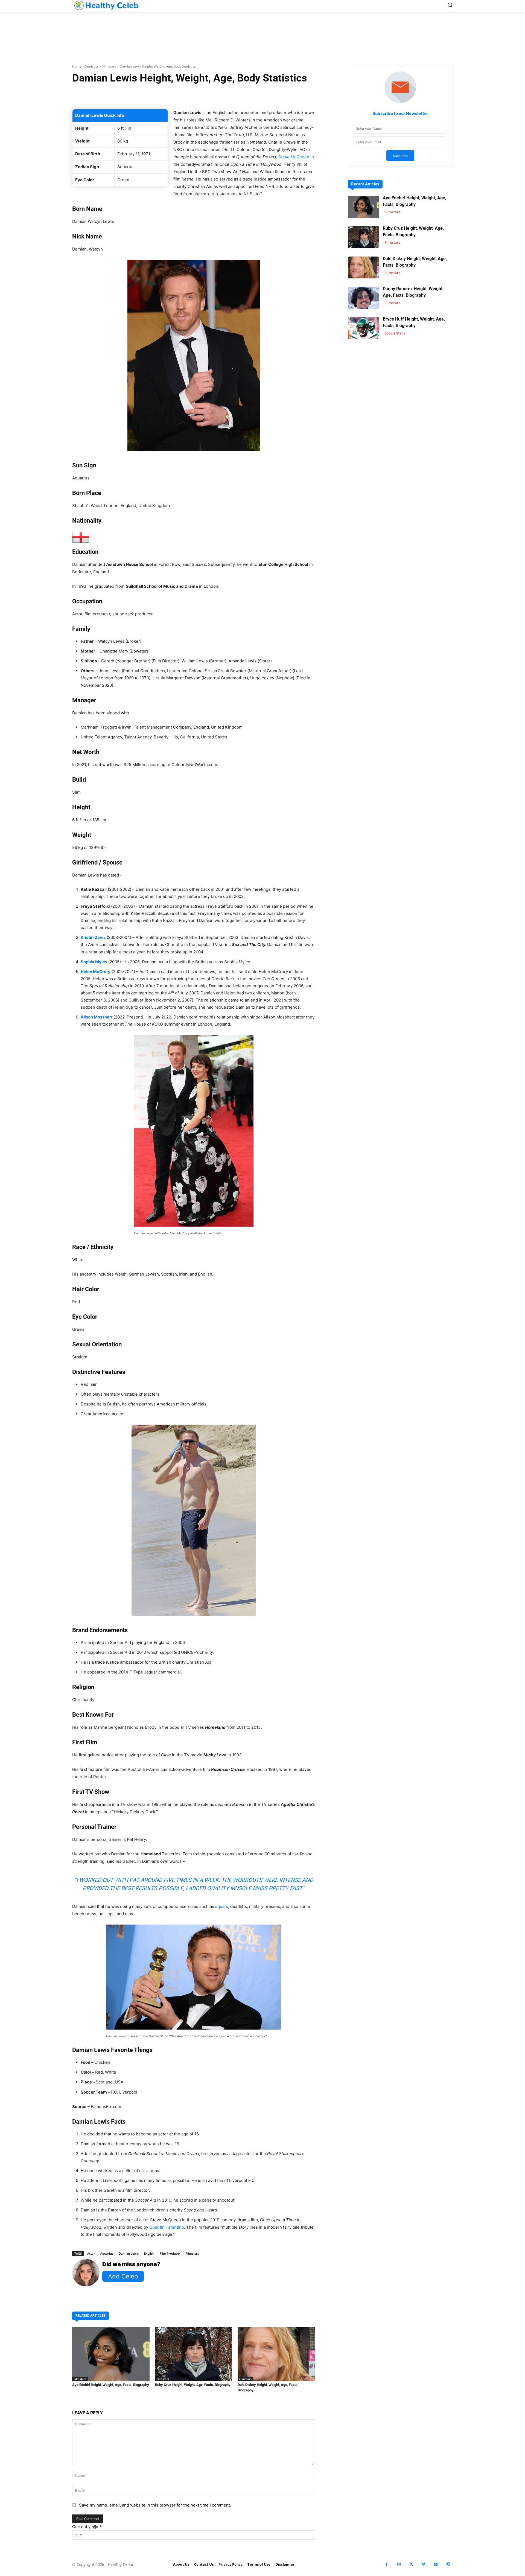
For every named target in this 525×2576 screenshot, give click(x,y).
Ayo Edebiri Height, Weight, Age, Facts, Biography (111, 2385)
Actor (91, 2253)
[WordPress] (448, 2564)
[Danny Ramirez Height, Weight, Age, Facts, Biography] (364, 298)
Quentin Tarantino (167, 2227)
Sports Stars (395, 333)
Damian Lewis (129, 2253)
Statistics (92, 66)
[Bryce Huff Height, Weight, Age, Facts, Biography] (364, 328)
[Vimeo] (423, 2564)
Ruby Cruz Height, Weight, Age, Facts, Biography (193, 2385)
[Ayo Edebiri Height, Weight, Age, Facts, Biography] (111, 2354)
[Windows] (436, 2564)
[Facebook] (387, 2564)
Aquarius (107, 2253)
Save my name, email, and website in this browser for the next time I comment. (155, 2505)
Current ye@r (87, 2527)
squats (222, 1906)
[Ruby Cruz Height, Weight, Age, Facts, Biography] (194, 2354)
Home (77, 66)
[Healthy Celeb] (106, 5)
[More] (259, 95)
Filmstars (109, 66)
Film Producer (170, 2253)
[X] (411, 2564)
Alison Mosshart (97, 1017)
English (149, 2253)
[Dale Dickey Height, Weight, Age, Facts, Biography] (276, 2354)
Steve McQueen (294, 157)
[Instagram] (399, 2564)
